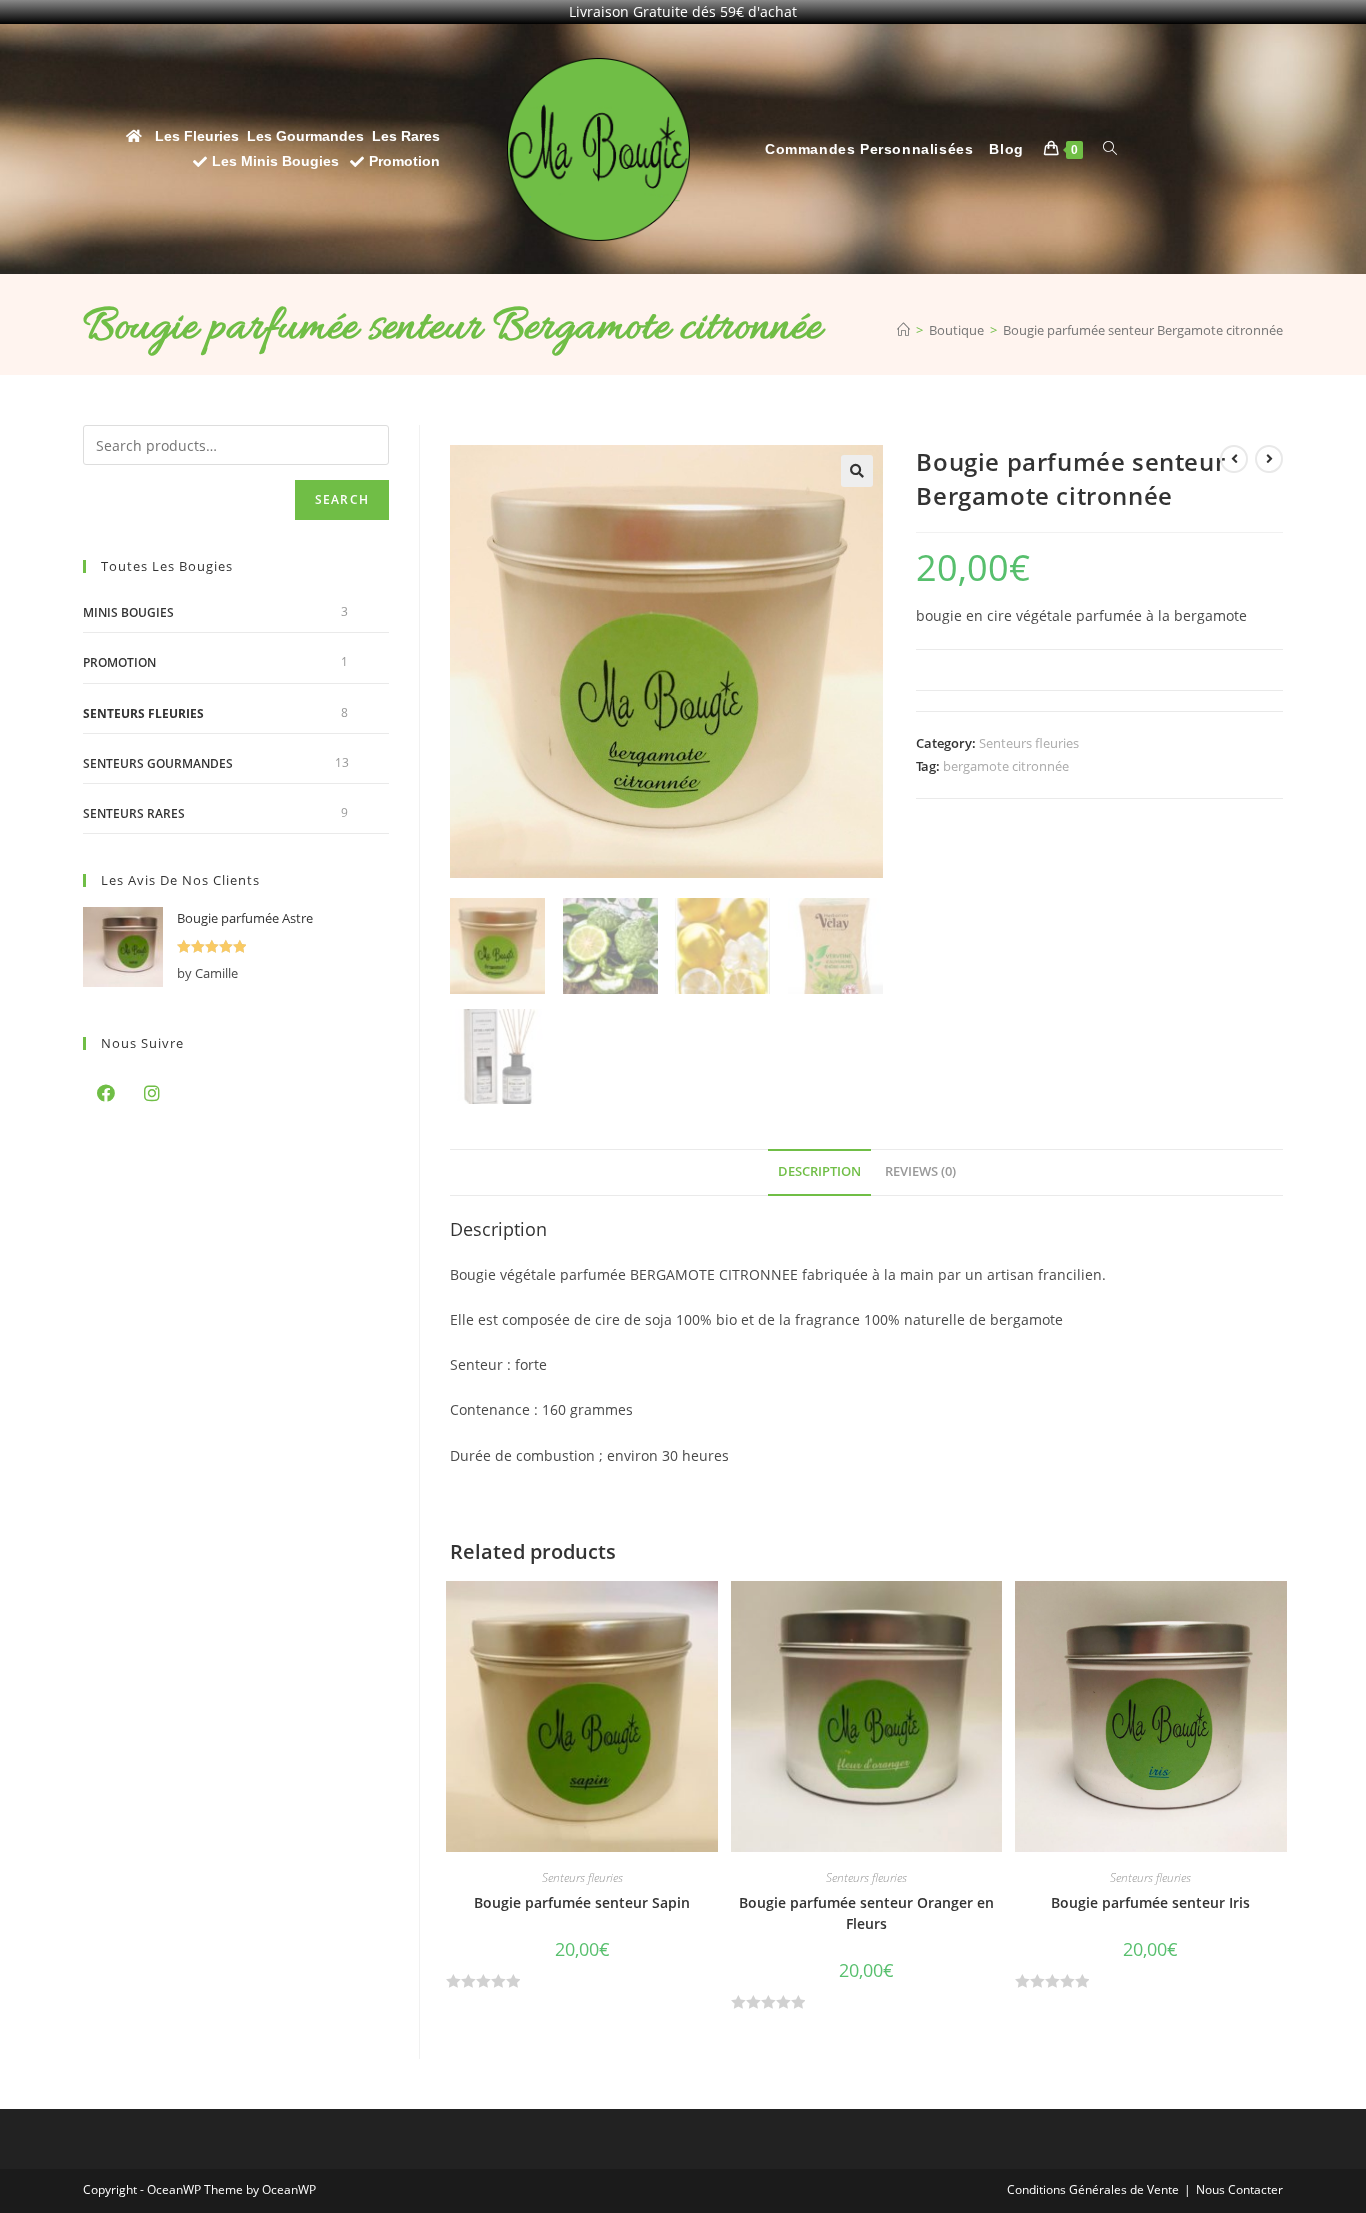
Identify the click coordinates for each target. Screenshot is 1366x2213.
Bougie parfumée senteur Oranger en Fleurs (866, 1913)
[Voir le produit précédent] (1234, 459)
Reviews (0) (920, 1171)
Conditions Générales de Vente (1093, 2189)
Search (342, 499)
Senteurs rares (134, 813)
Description (819, 1171)
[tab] (819, 1172)
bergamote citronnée (1006, 766)
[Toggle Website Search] (1110, 149)
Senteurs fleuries (1029, 743)
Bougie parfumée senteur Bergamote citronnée (1143, 330)
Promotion (119, 662)
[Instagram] (152, 1093)
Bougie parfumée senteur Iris (1150, 1902)
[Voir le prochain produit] (1269, 459)
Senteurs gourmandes (158, 763)
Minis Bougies (128, 612)
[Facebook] (106, 1093)
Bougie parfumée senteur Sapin (582, 1902)
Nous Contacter (1239, 2189)
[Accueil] (903, 330)
